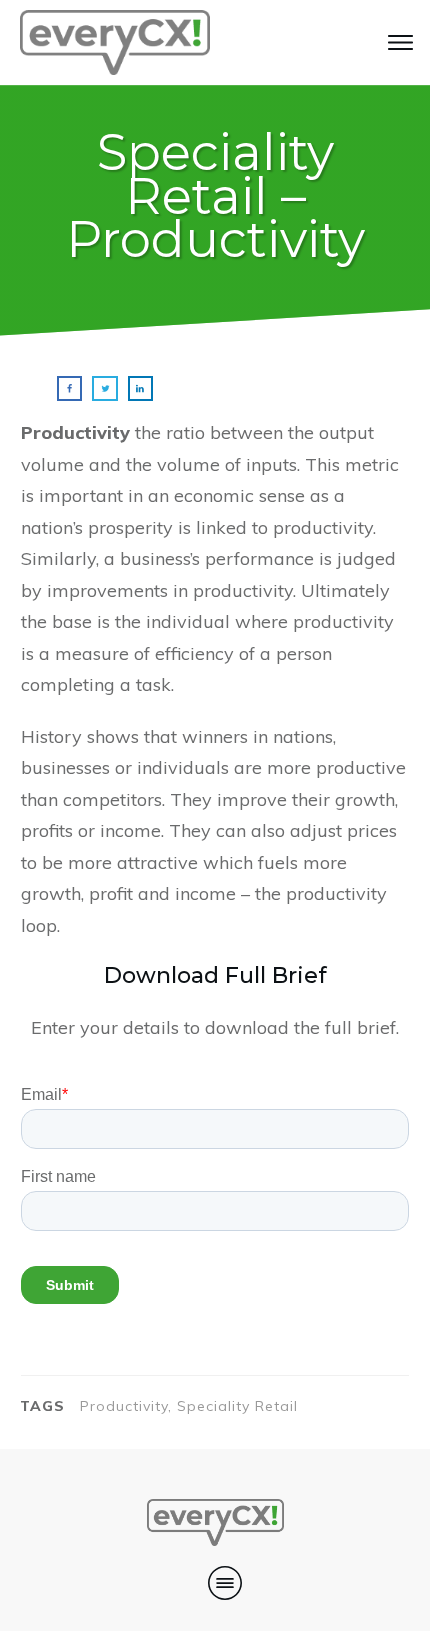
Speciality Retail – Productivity (215, 196)
